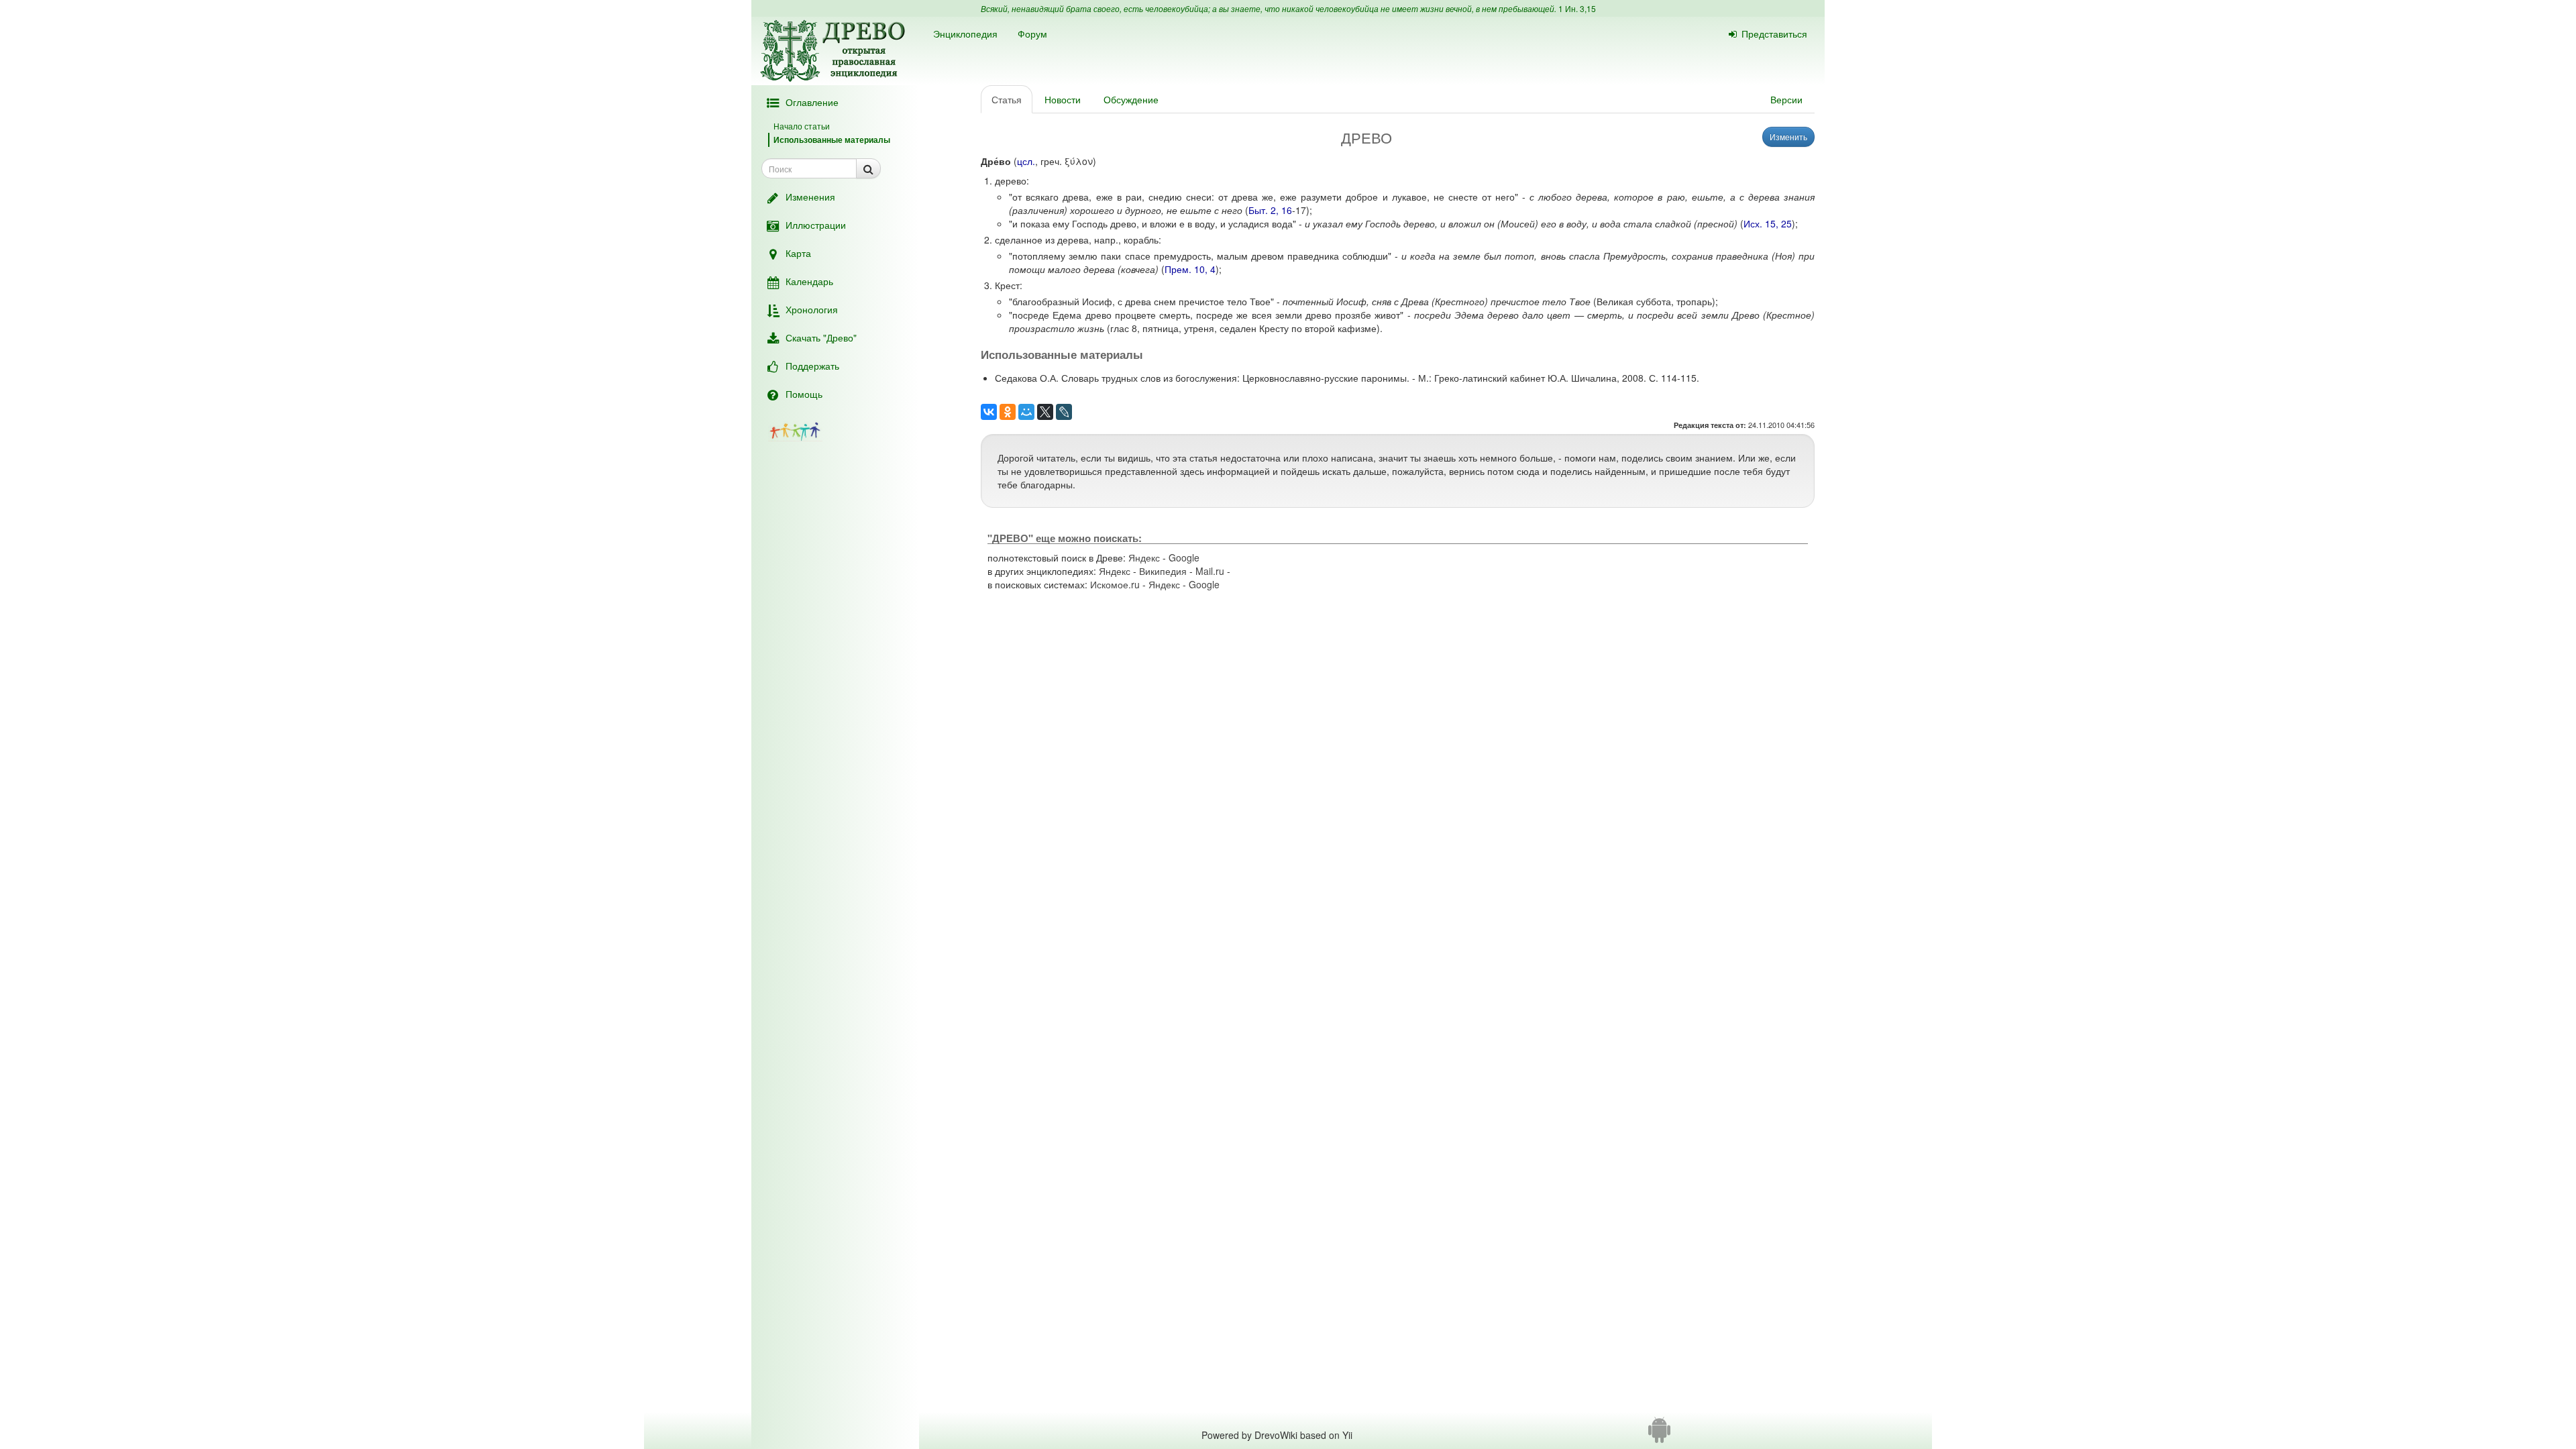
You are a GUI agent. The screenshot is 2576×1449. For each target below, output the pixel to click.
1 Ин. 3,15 (1577, 8)
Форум (1032, 34)
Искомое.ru (1115, 584)
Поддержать (812, 366)
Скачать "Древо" (821, 337)
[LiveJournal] (1064, 412)
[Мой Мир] (1026, 412)
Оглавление (812, 102)
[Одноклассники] (1008, 412)
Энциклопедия (965, 34)
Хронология (812, 309)
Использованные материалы (832, 140)
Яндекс (1144, 557)
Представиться (1774, 34)
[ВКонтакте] (989, 412)
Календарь (809, 281)
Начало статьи (802, 126)
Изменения (810, 197)
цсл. (1026, 161)
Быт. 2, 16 (1270, 210)
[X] (1045, 412)
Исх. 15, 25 (1768, 223)
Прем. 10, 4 (1190, 269)
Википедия (1163, 571)
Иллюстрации (816, 225)
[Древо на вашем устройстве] (1659, 1435)
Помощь (804, 394)
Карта (798, 253)
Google (1184, 557)
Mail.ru (1210, 571)
